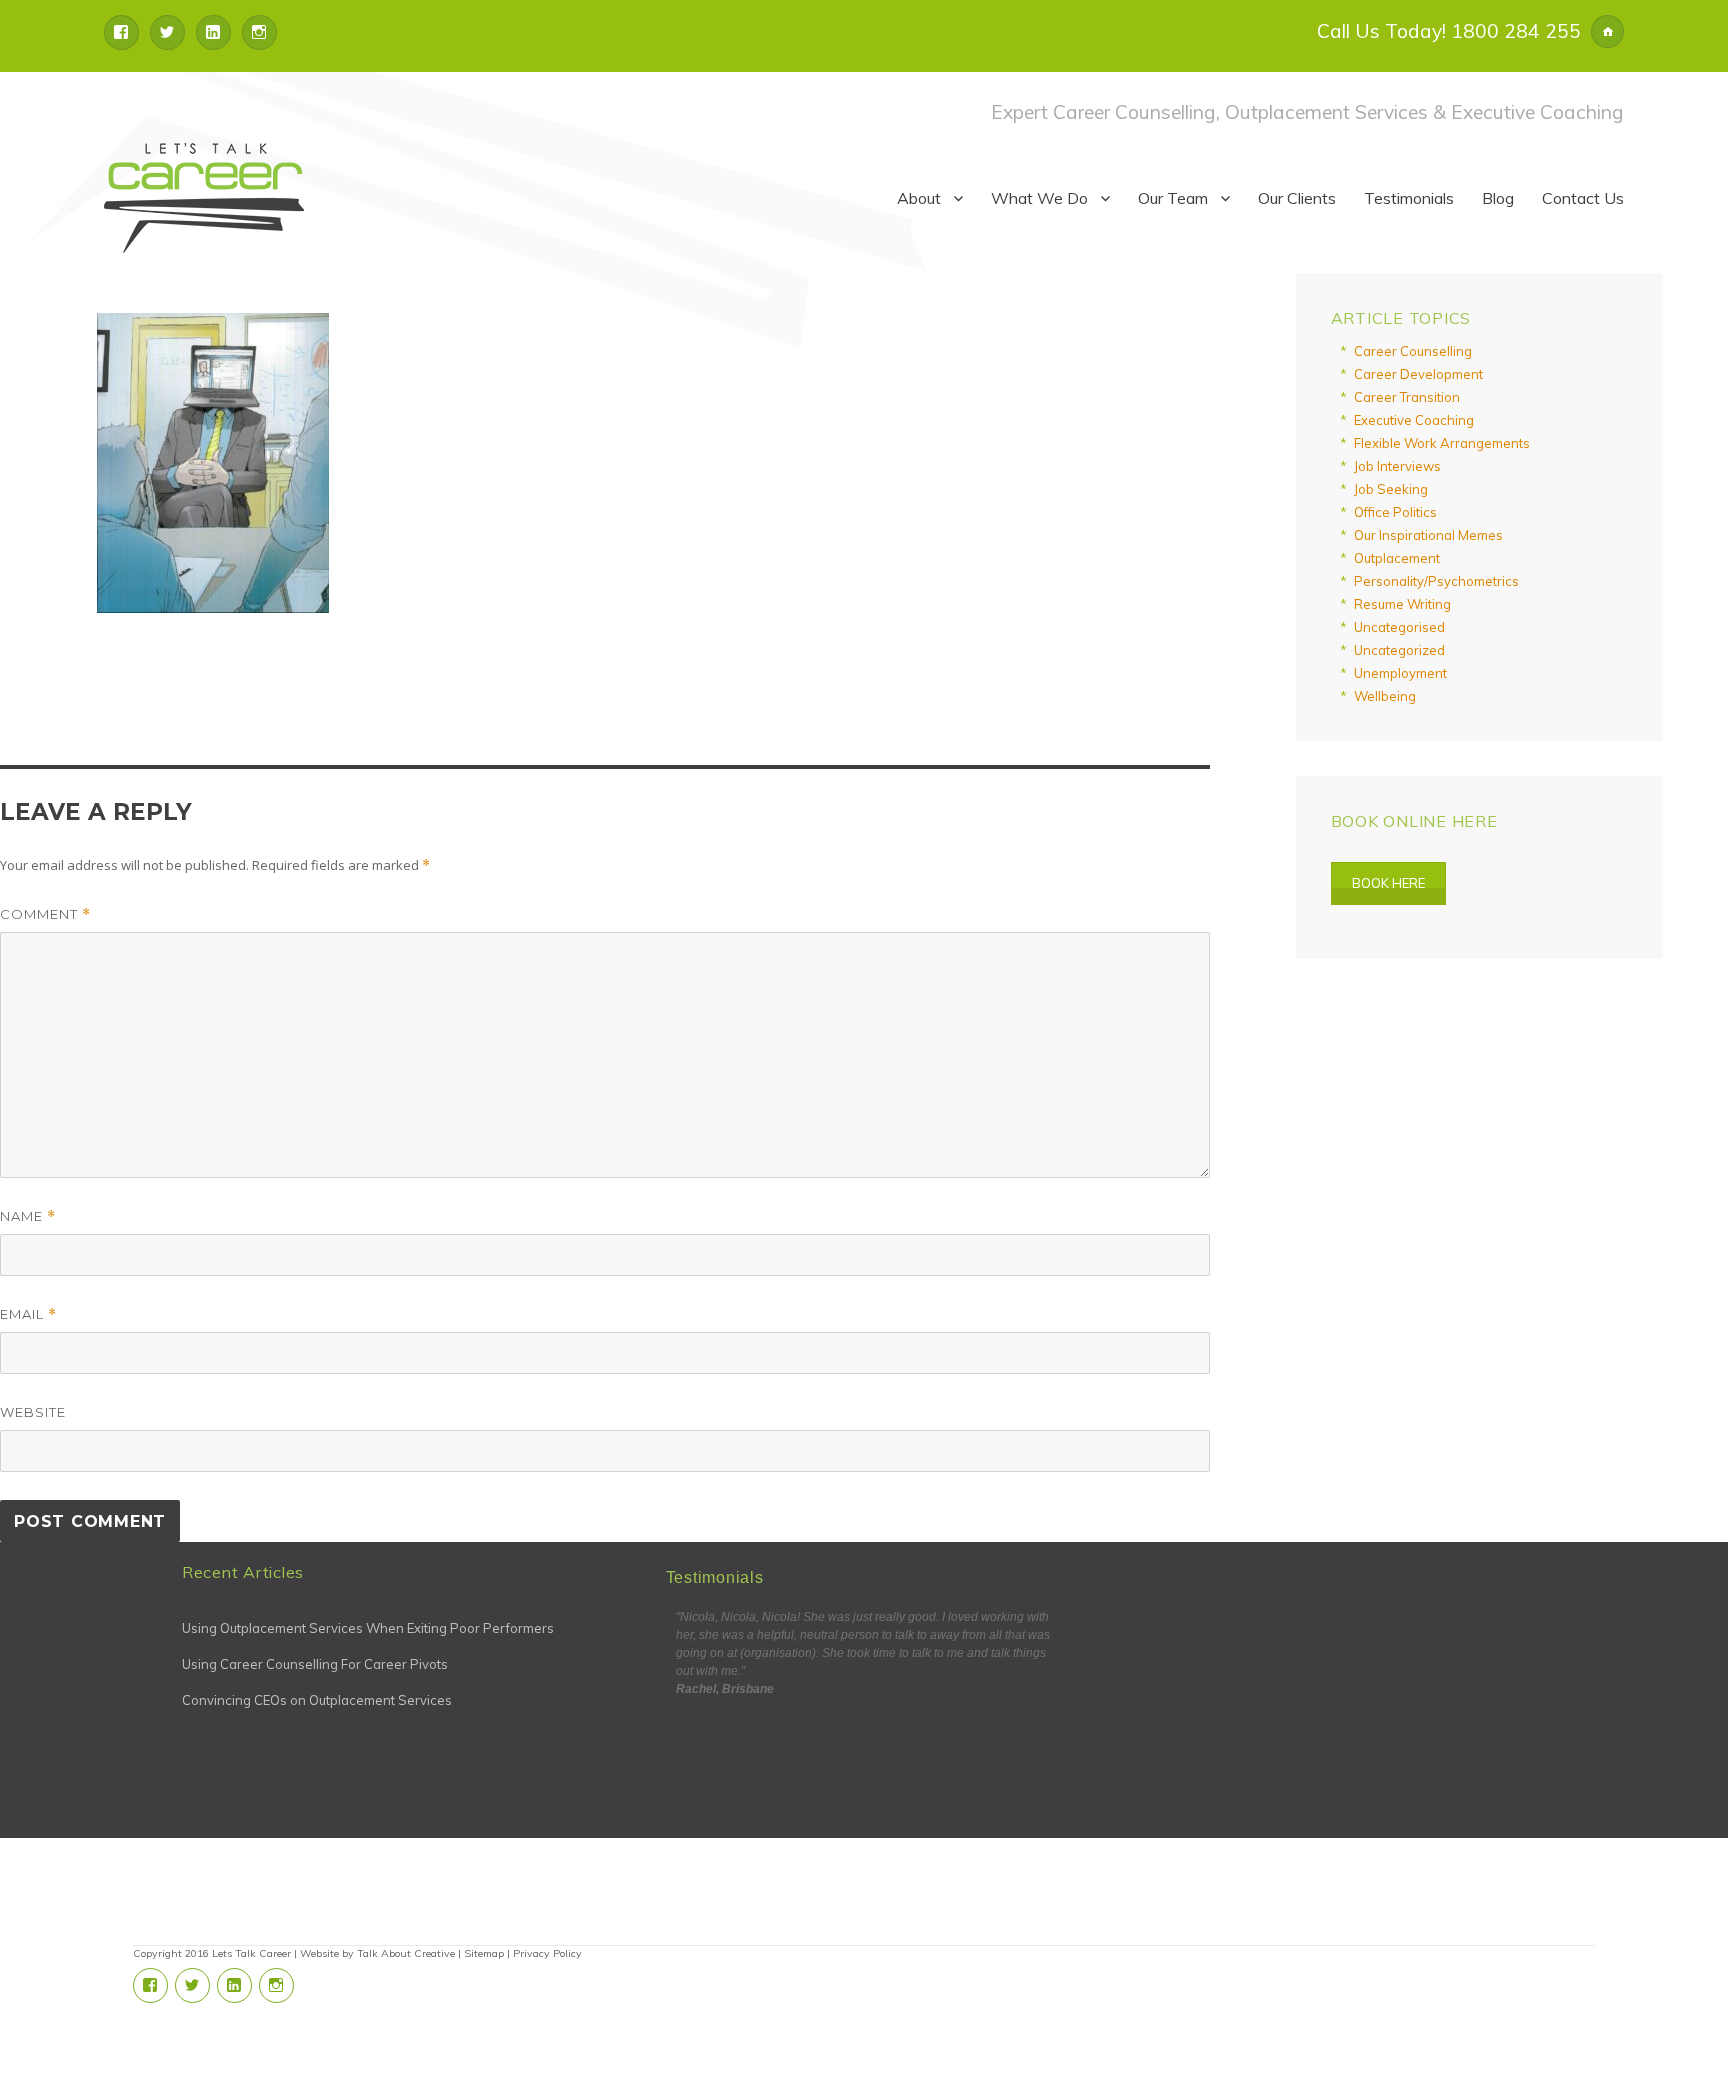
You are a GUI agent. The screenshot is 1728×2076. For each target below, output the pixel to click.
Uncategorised (1399, 627)
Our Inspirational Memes (1428, 535)
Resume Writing (1402, 604)
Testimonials (1409, 198)
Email (28, 1314)
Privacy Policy (547, 1953)
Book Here (1388, 883)
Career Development (1418, 374)
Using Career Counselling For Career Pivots (315, 1664)
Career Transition (1407, 397)
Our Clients (1297, 198)
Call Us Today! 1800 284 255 (1449, 31)
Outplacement (1397, 558)
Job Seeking (1391, 489)
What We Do (1039, 198)
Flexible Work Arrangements (1442, 443)
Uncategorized (1399, 650)
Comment (45, 914)
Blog (1498, 198)
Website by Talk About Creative (377, 1953)
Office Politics (1395, 512)
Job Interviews (1397, 466)
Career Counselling (1413, 351)
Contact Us (1583, 198)
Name (28, 1216)
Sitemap (484, 1953)
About (919, 198)
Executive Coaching (1414, 420)
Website (33, 1412)
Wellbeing (1385, 696)
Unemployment (1400, 673)
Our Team (1173, 198)
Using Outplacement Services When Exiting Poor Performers (368, 1628)
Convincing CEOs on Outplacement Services (317, 1700)
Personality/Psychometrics (1436, 581)
